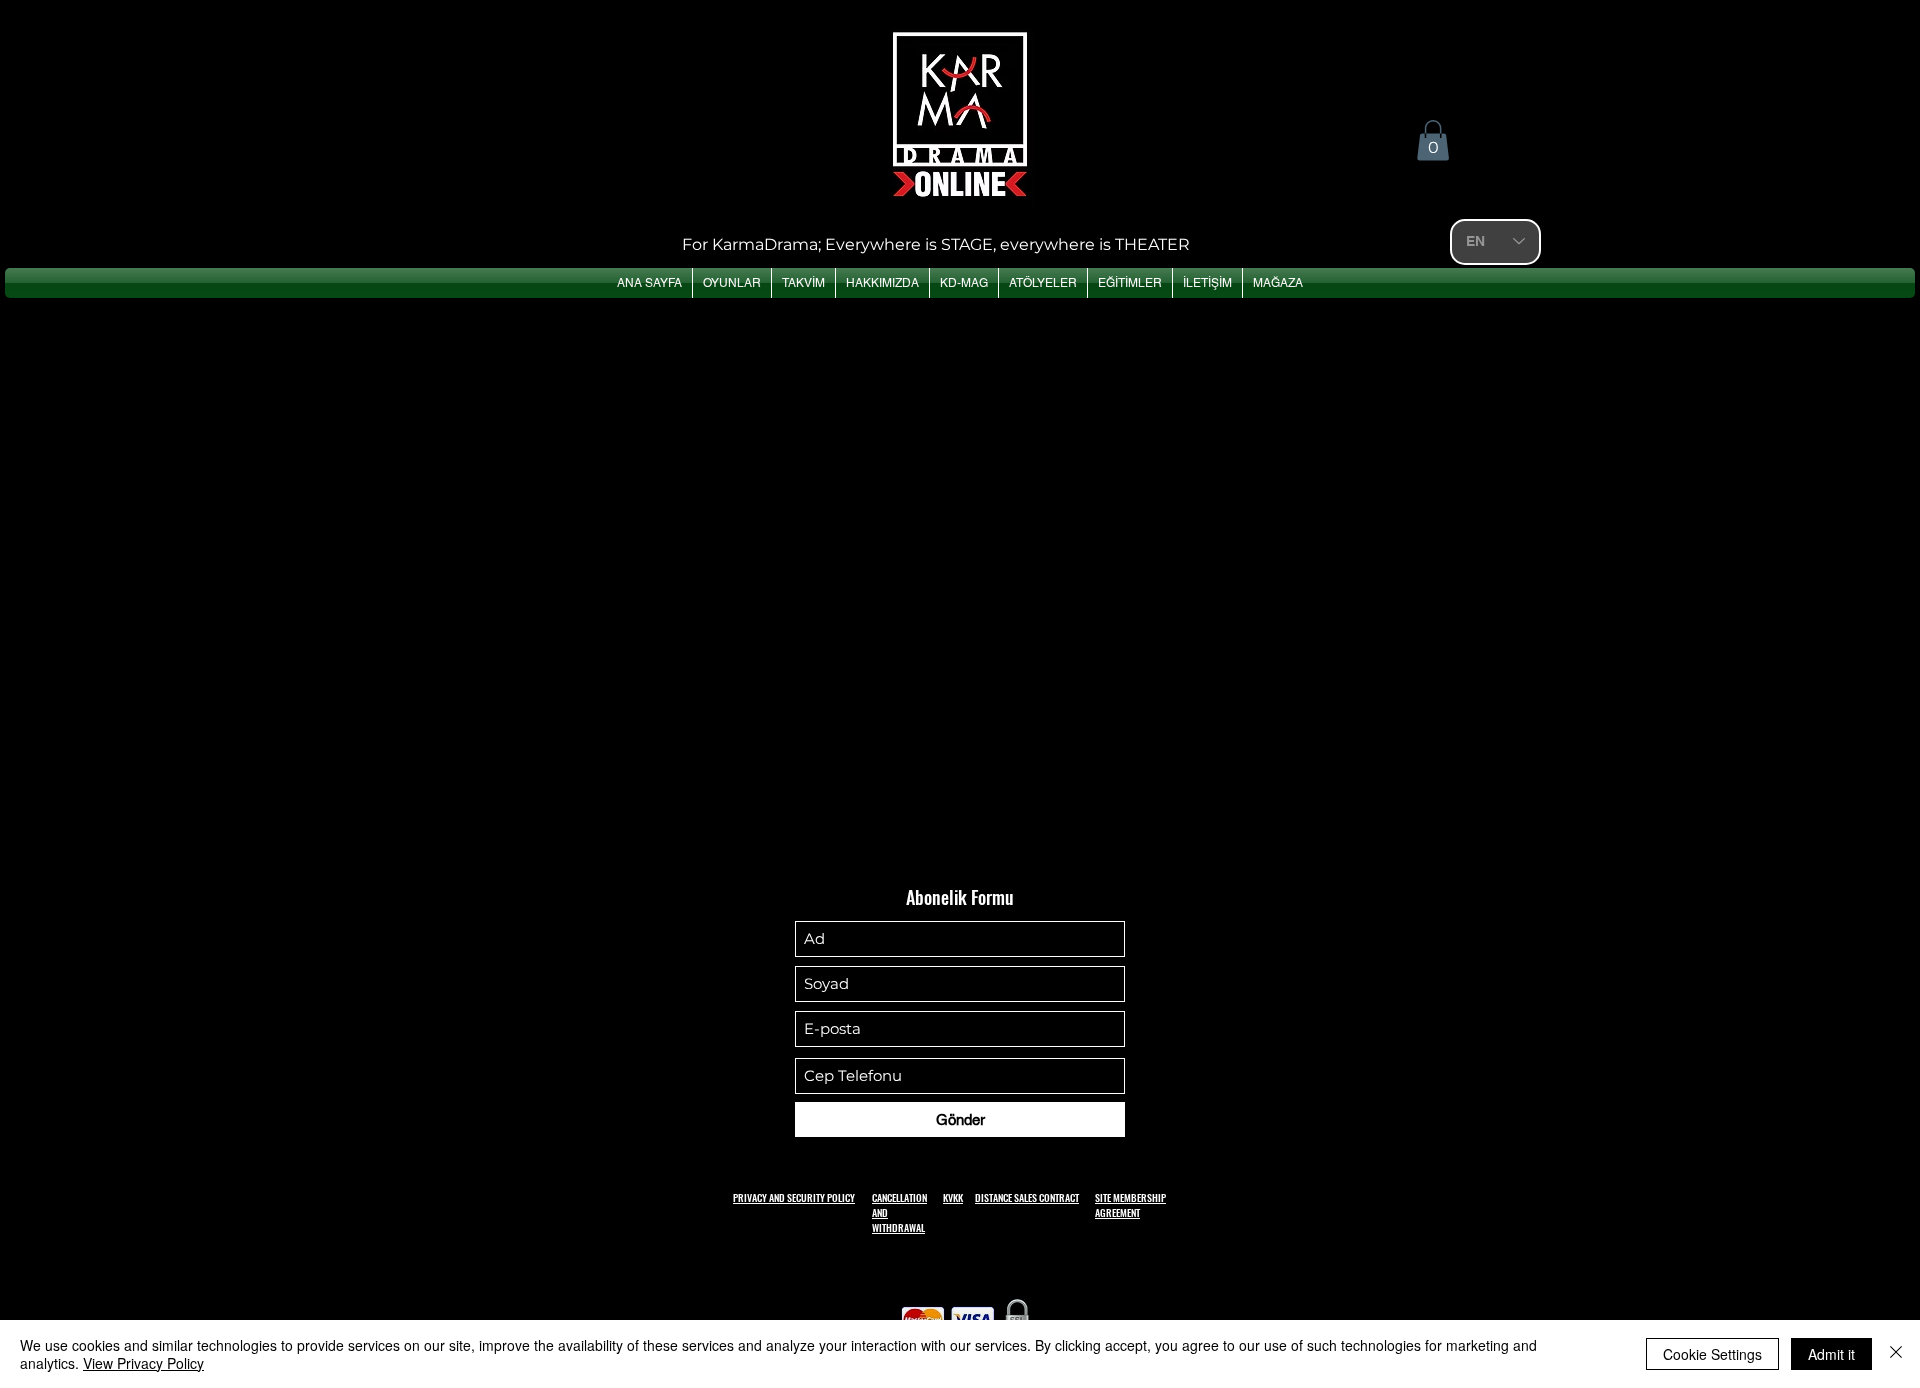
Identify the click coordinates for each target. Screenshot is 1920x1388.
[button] (1433, 140)
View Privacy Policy (143, 1363)
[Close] (1896, 1354)
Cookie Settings (1712, 1354)
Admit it (1831, 1354)
